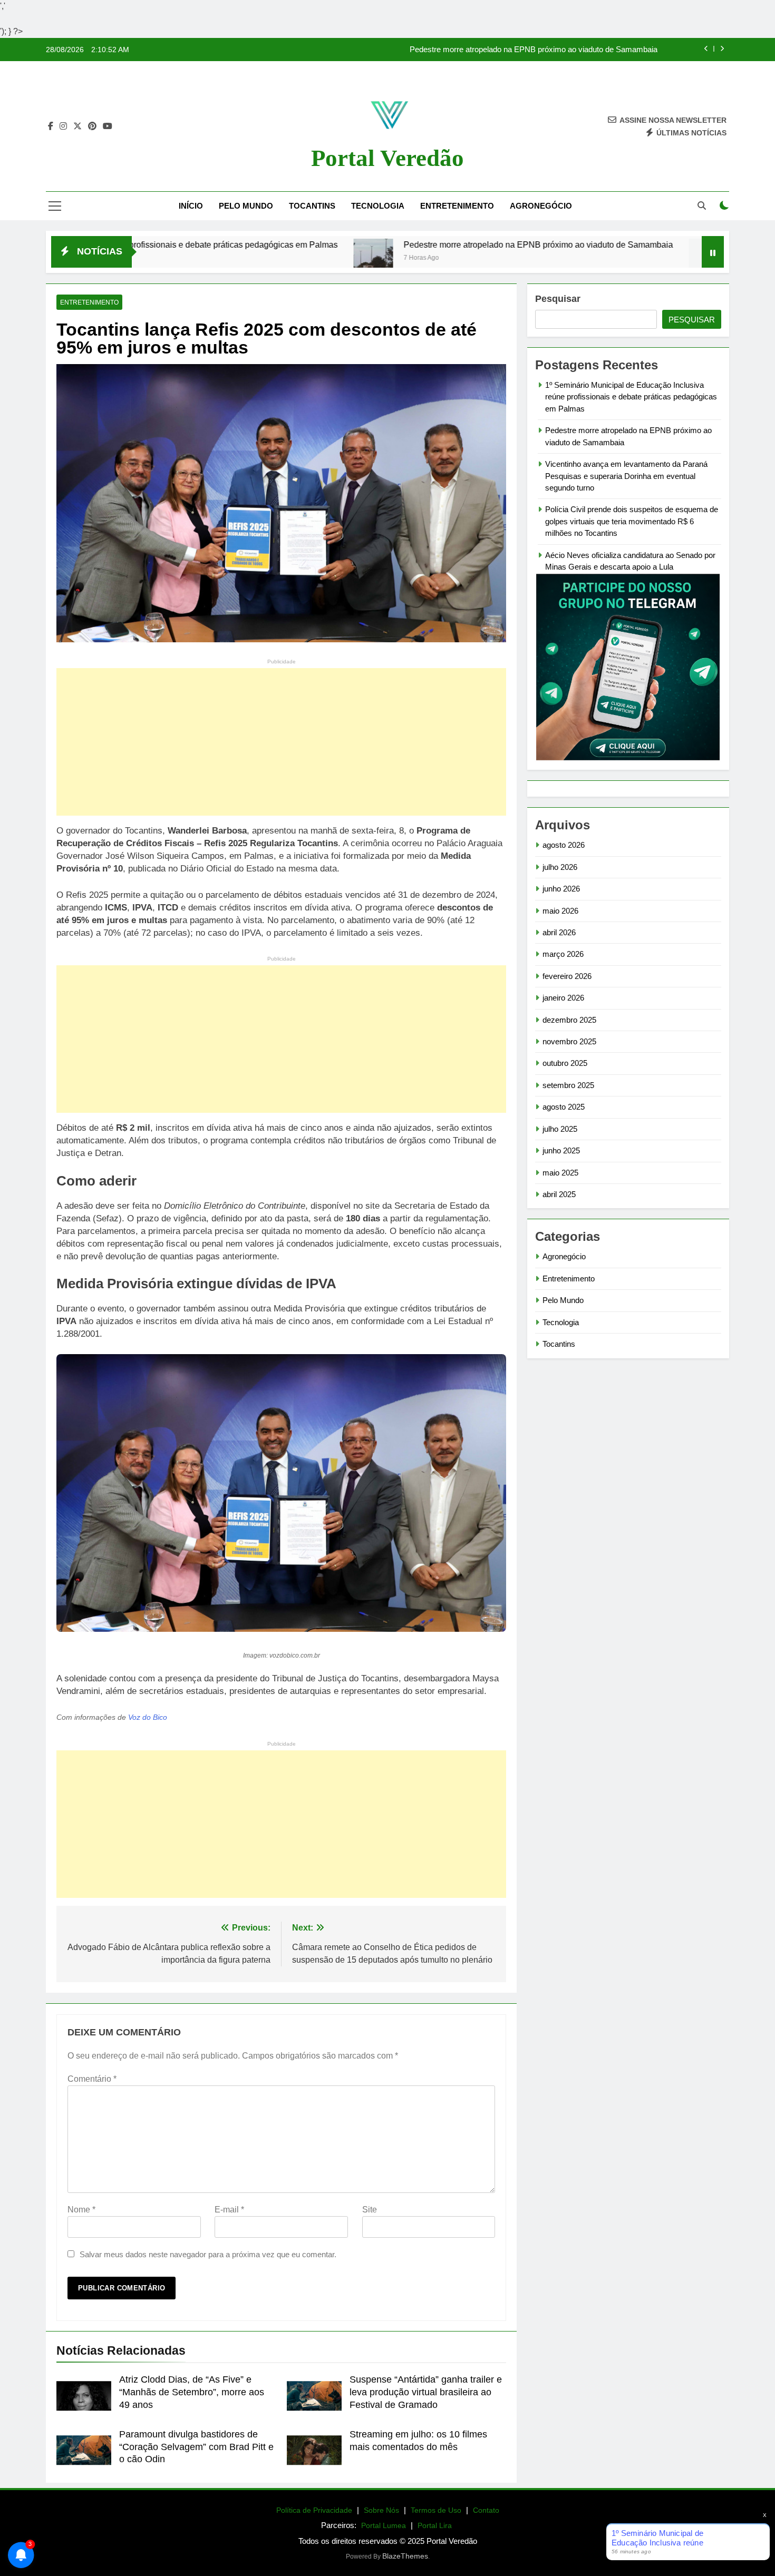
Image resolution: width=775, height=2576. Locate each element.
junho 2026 (561, 889)
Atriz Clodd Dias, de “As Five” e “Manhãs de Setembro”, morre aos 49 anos (192, 2392)
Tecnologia (378, 206)
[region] (137, 2493)
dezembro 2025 (569, 1020)
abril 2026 (559, 932)
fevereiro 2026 (567, 976)
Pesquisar (558, 299)
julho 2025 (560, 1129)
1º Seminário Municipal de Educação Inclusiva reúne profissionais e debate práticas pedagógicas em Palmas (631, 397)
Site (370, 2210)
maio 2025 (560, 1173)
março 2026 (563, 954)
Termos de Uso (436, 2510)
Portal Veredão (387, 158)
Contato (486, 2510)
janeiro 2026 (563, 998)
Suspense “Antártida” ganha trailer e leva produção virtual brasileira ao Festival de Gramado (426, 2392)
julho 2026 (560, 867)
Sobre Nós (381, 2510)
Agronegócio (541, 206)
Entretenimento (457, 206)
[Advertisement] (281, 742)
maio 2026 (560, 911)
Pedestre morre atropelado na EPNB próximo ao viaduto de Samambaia (534, 50)
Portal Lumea (384, 2525)
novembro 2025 (569, 1041)
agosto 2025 (564, 1107)
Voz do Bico (148, 1717)
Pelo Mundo (246, 206)
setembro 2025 (568, 1085)
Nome (81, 2210)
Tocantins (312, 206)
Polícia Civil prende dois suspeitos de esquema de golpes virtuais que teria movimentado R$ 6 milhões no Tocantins (632, 521)
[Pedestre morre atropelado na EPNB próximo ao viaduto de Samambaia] (262, 258)
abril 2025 (559, 1194)
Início (191, 206)
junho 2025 (561, 1150)
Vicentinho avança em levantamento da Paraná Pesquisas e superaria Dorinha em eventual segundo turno (626, 476)
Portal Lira (435, 2525)
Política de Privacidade (314, 2510)
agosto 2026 (564, 845)
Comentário (92, 2079)
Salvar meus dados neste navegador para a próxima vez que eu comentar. (208, 2254)
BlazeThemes (405, 2556)
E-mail (229, 2210)
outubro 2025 (565, 1063)
